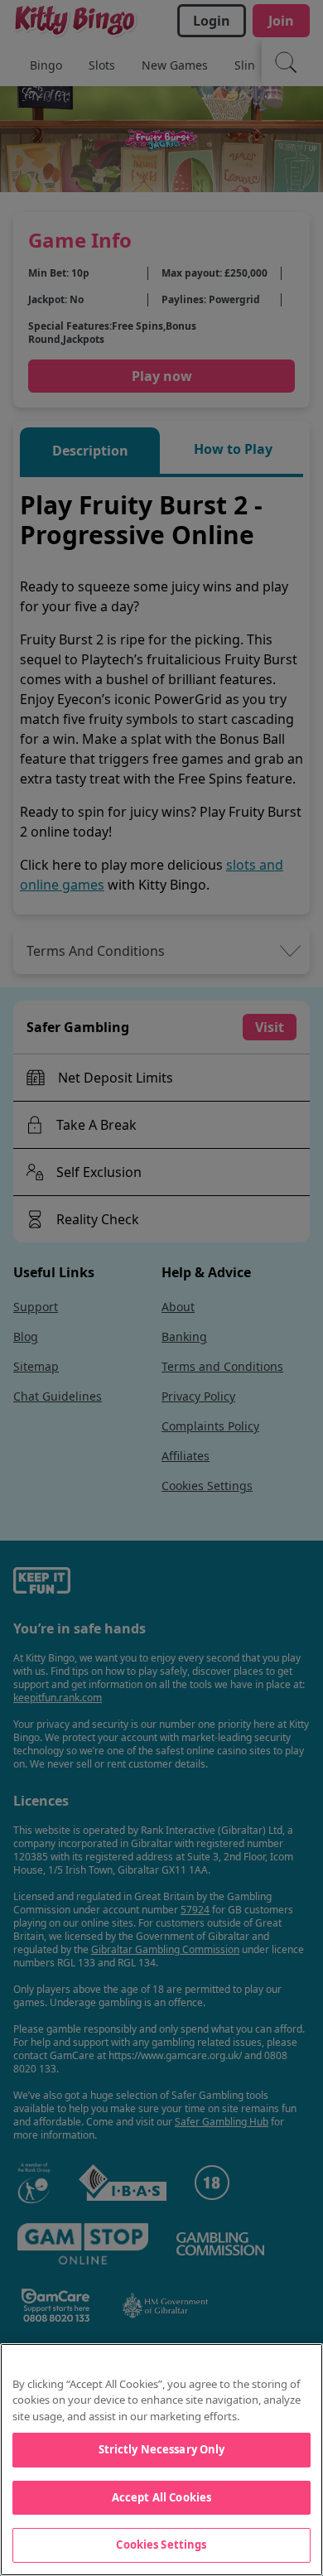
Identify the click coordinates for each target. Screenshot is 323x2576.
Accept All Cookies (161, 2497)
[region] (161, 2460)
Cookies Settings (161, 2545)
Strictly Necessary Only (162, 2449)
